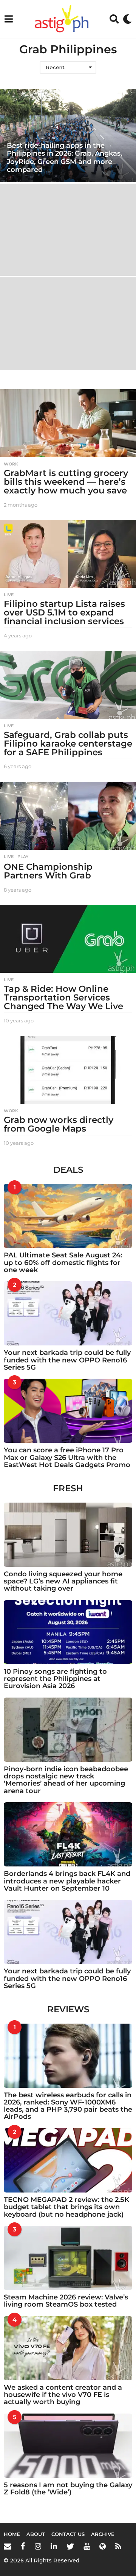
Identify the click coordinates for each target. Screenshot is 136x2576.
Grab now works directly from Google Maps (59, 1124)
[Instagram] (38, 2546)
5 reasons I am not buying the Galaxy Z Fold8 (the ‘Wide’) (68, 2489)
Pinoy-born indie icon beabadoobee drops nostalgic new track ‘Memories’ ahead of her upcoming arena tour (66, 1780)
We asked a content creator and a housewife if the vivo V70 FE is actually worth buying (63, 2395)
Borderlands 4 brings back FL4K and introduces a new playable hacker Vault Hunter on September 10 (67, 1881)
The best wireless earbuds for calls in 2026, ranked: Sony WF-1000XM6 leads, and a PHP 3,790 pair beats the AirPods (68, 2106)
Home (12, 2534)
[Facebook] (23, 2546)
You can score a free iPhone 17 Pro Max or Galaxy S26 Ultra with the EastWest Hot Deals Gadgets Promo (67, 1457)
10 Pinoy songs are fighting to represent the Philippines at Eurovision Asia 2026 (55, 1679)
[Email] (8, 2546)
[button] (8, 19)
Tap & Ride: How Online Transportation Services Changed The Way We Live (63, 997)
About (36, 2534)
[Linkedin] (54, 2546)
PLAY (23, 857)
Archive (103, 2534)
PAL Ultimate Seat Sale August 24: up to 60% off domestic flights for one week (63, 1262)
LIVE (9, 595)
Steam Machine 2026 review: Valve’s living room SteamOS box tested (66, 2301)
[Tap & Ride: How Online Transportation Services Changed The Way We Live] (68, 939)
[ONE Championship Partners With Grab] (68, 816)
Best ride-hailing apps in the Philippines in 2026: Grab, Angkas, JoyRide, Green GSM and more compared (64, 158)
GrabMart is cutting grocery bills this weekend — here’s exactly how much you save (66, 482)
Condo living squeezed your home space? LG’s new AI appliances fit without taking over (63, 1581)
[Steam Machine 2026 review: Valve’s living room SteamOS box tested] (68, 2258)
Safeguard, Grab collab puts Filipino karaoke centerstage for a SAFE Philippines (68, 744)
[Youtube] (87, 2546)
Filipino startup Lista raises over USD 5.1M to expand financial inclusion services (64, 612)
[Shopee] (103, 2546)
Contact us (68, 2534)
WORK (11, 464)
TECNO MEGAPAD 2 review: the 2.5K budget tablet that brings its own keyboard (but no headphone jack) (66, 2207)
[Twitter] (70, 2546)
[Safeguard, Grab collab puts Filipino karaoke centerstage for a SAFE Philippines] (68, 685)
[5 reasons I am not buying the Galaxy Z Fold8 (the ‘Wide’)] (68, 2446)
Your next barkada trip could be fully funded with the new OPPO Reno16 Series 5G (67, 1360)
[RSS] (118, 2546)
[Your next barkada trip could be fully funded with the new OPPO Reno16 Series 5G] (68, 1313)
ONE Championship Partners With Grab (48, 871)
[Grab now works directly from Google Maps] (68, 1070)
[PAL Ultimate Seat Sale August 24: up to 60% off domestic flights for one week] (68, 1216)
